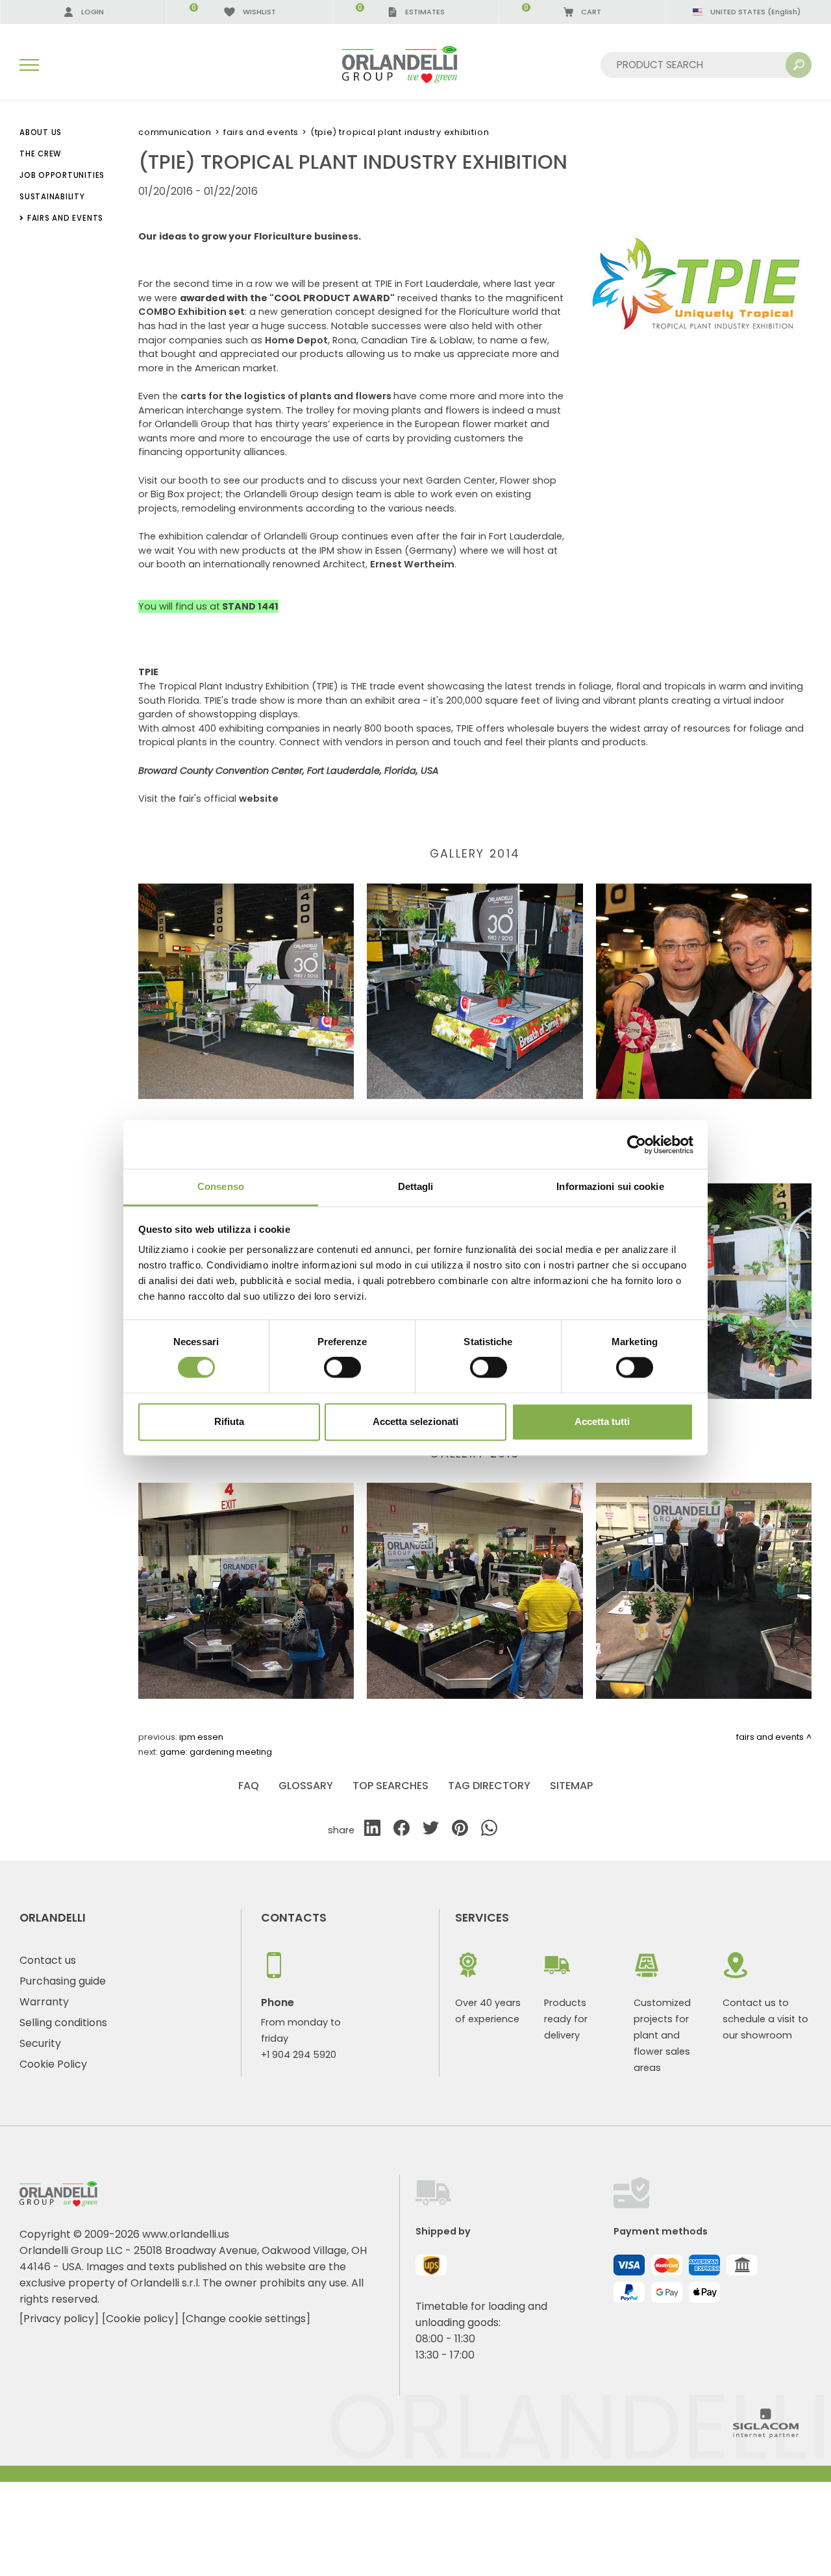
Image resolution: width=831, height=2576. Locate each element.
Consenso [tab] (221, 1186)
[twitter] (431, 1830)
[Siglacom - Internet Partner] (766, 2435)
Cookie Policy (53, 2064)
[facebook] (402, 1830)
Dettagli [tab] (416, 1186)
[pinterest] (460, 1830)
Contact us (48, 1960)
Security (40, 2043)
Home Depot (296, 340)
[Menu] (29, 65)
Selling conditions (63, 2023)
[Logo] (415, 65)
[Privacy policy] (59, 2319)
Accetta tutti (602, 1421)
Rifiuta (229, 1421)
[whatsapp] (489, 1830)
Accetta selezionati (415, 1421)
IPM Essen (201, 1737)
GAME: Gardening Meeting (216, 1752)
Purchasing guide (63, 1981)
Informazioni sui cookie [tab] (610, 1186)
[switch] (342, 1368)
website (259, 799)
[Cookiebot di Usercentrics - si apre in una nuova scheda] (637, 1145)
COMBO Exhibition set (192, 312)
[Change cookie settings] (246, 2319)
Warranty (44, 2002)
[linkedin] (372, 1830)
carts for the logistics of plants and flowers (287, 396)
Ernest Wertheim (412, 564)
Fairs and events (261, 132)
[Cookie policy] (140, 2319)
